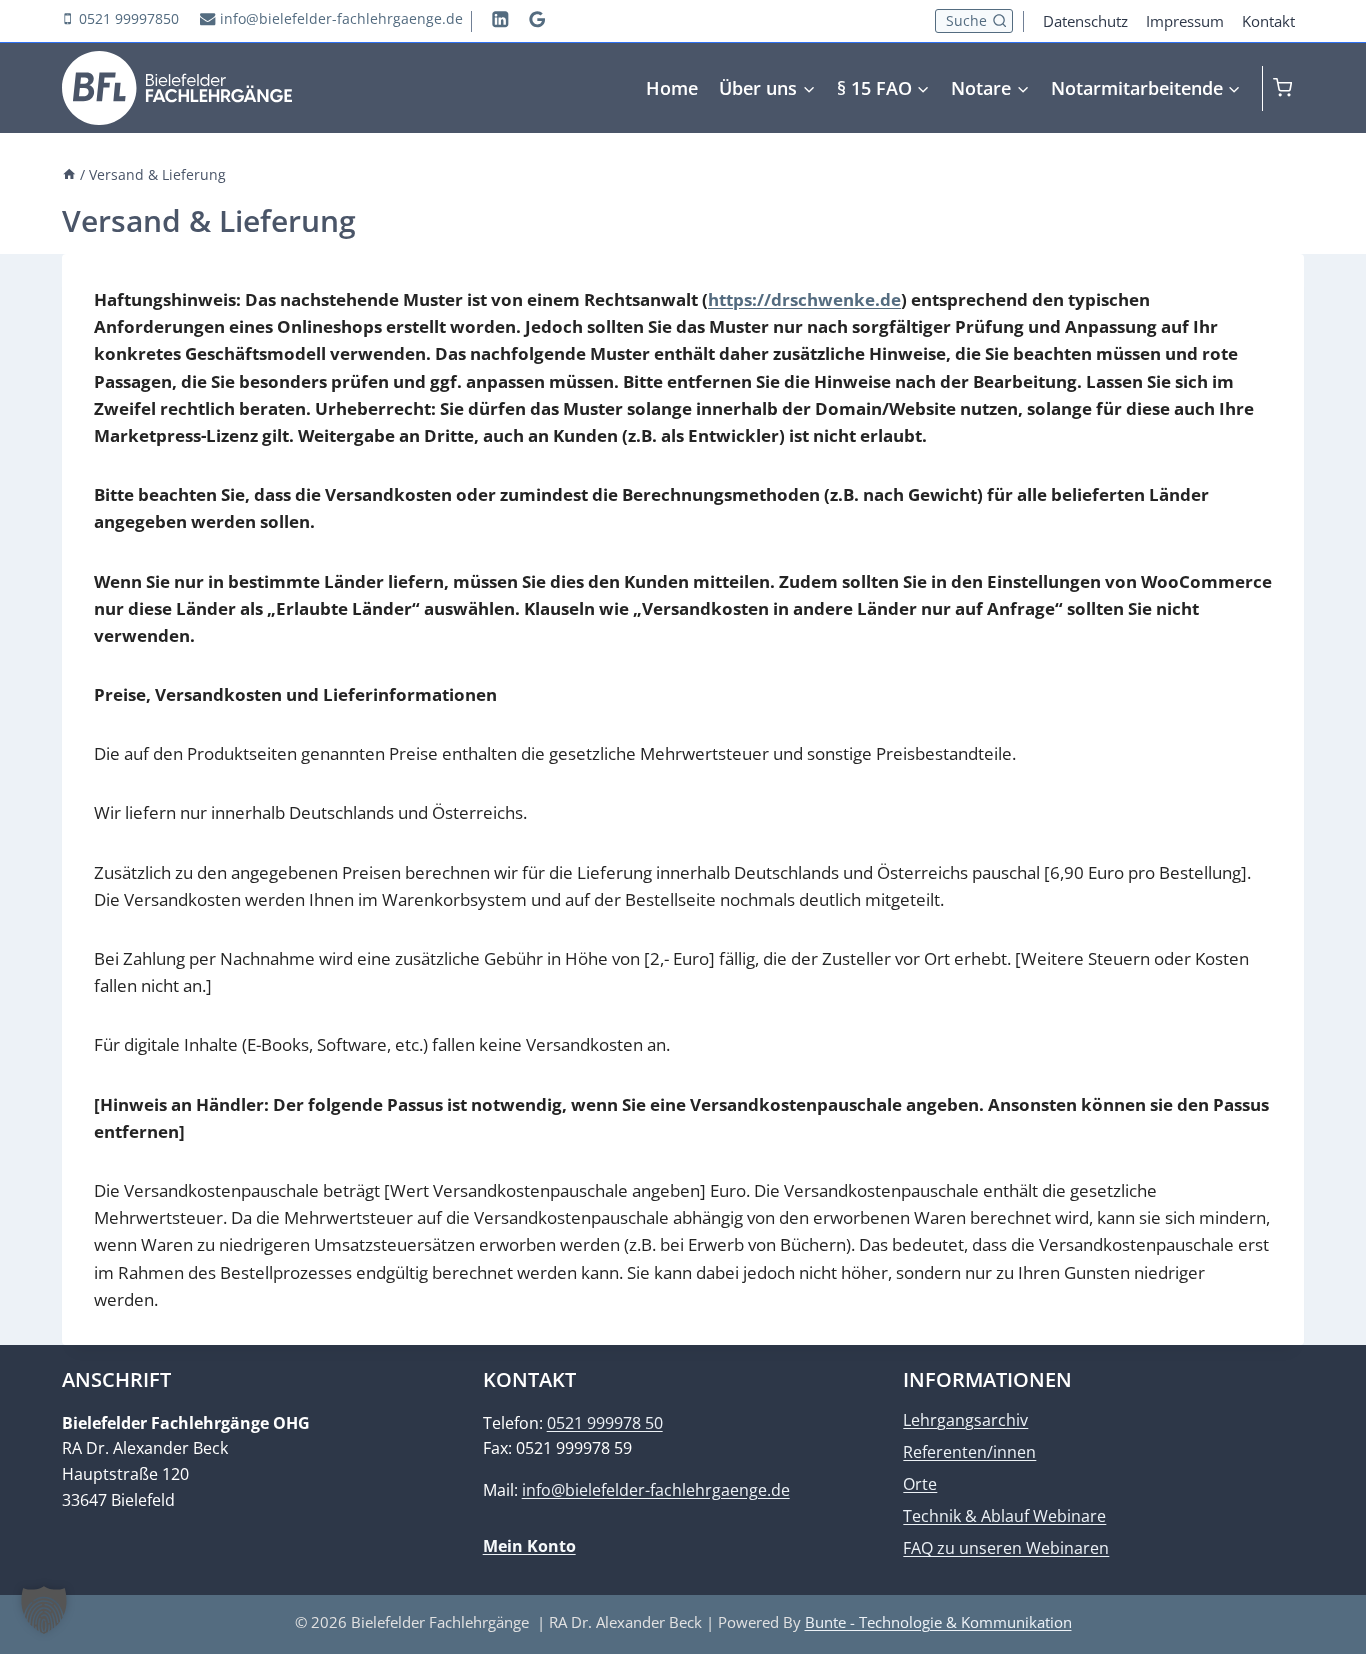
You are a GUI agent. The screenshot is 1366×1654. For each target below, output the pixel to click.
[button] (44, 1610)
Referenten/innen (969, 1452)
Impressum (1185, 21)
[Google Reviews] (537, 18)
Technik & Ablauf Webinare (1004, 1516)
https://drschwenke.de (804, 299)
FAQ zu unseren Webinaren (1006, 1548)
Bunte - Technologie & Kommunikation (938, 1622)
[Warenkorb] (1288, 87)
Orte (920, 1484)
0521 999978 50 (605, 1423)
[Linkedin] (500, 18)
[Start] (69, 174)
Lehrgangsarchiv (965, 1420)
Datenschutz (1085, 21)
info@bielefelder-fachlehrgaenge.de (656, 1490)
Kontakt (1268, 21)
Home (672, 88)
